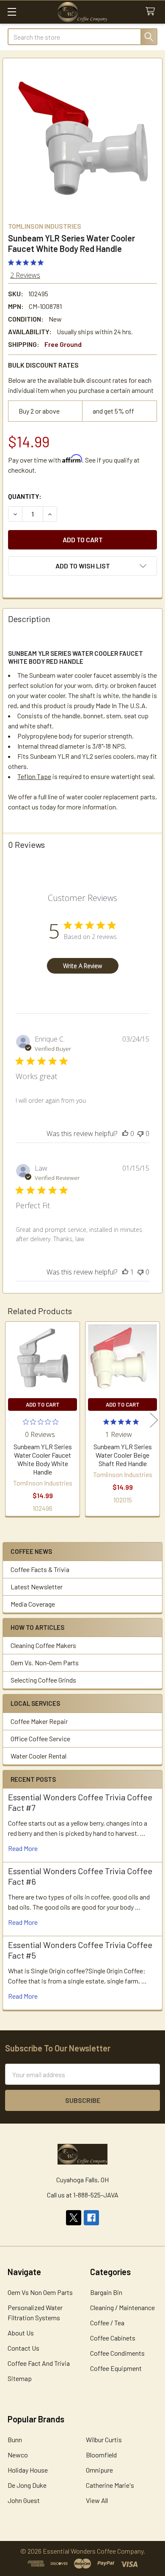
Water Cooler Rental (38, 1756)
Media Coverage (33, 1604)
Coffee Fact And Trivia (39, 2363)
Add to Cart (43, 1404)
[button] (82, 566)
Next (154, 1420)
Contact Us (23, 2348)
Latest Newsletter (37, 1587)
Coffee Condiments (117, 2353)
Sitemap (20, 2378)
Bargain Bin (106, 2292)
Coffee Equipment (116, 2368)
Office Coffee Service (40, 1739)
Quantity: (25, 496)
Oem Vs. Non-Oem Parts (45, 1663)
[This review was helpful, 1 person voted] (125, 1272)
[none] (82, 138)
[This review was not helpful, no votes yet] (140, 1134)
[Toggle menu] (12, 12)
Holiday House (28, 2470)
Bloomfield (101, 2455)
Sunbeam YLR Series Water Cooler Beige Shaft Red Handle (123, 1455)
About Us (21, 2333)
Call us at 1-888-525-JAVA (83, 2195)
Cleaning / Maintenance (122, 2307)
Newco (18, 2455)
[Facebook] (91, 2218)
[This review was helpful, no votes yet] (125, 1134)
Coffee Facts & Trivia (40, 1569)
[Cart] (152, 12)
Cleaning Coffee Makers (43, 1645)
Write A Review (82, 966)
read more (23, 1848)
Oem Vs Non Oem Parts (40, 2292)
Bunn (15, 2439)
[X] (74, 2218)
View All (97, 2500)
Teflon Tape (34, 776)
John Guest (24, 2500)
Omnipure (99, 2470)
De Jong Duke (27, 2485)
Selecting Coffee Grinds (43, 1680)
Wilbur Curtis (104, 2439)
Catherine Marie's (110, 2485)
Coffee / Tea (107, 2323)
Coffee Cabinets (113, 2338)
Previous (11, 1420)
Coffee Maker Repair (39, 1721)
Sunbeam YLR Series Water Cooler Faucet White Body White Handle (43, 1459)
